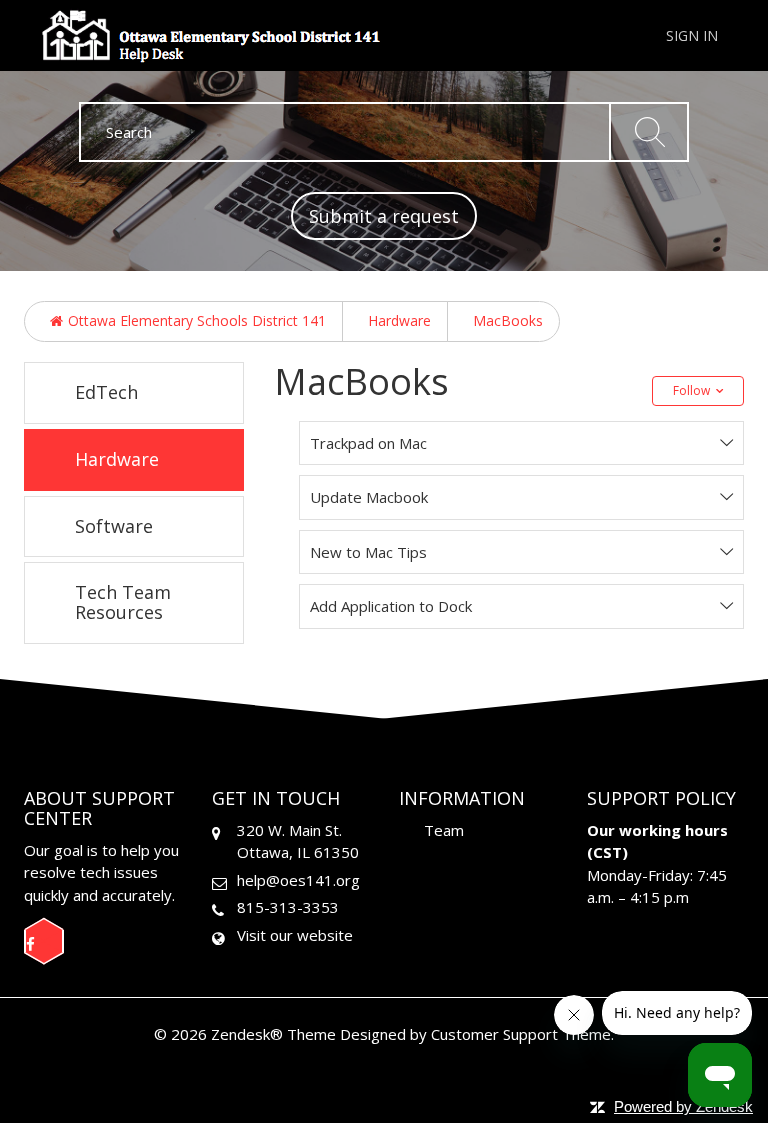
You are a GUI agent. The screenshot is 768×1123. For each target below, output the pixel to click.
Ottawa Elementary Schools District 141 (197, 320)
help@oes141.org (298, 880)
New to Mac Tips (368, 552)
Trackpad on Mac (368, 443)
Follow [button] (691, 390)
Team (444, 830)
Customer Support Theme (521, 1034)
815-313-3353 (288, 907)
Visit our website (295, 935)
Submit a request (384, 216)
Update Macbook (369, 497)
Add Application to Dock (391, 606)
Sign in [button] (692, 35)
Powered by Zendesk (683, 1106)
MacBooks (508, 320)
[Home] (216, 34)
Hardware (399, 320)
